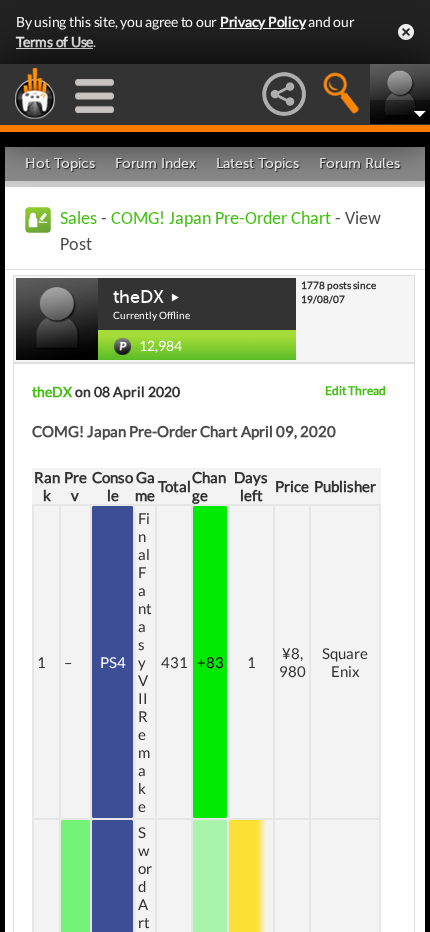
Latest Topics (257, 163)
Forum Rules (359, 163)
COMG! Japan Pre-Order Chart (221, 219)
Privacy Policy (263, 21)
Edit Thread (355, 390)
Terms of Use (54, 41)
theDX (138, 297)
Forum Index (155, 163)
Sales (78, 219)
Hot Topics (60, 163)
